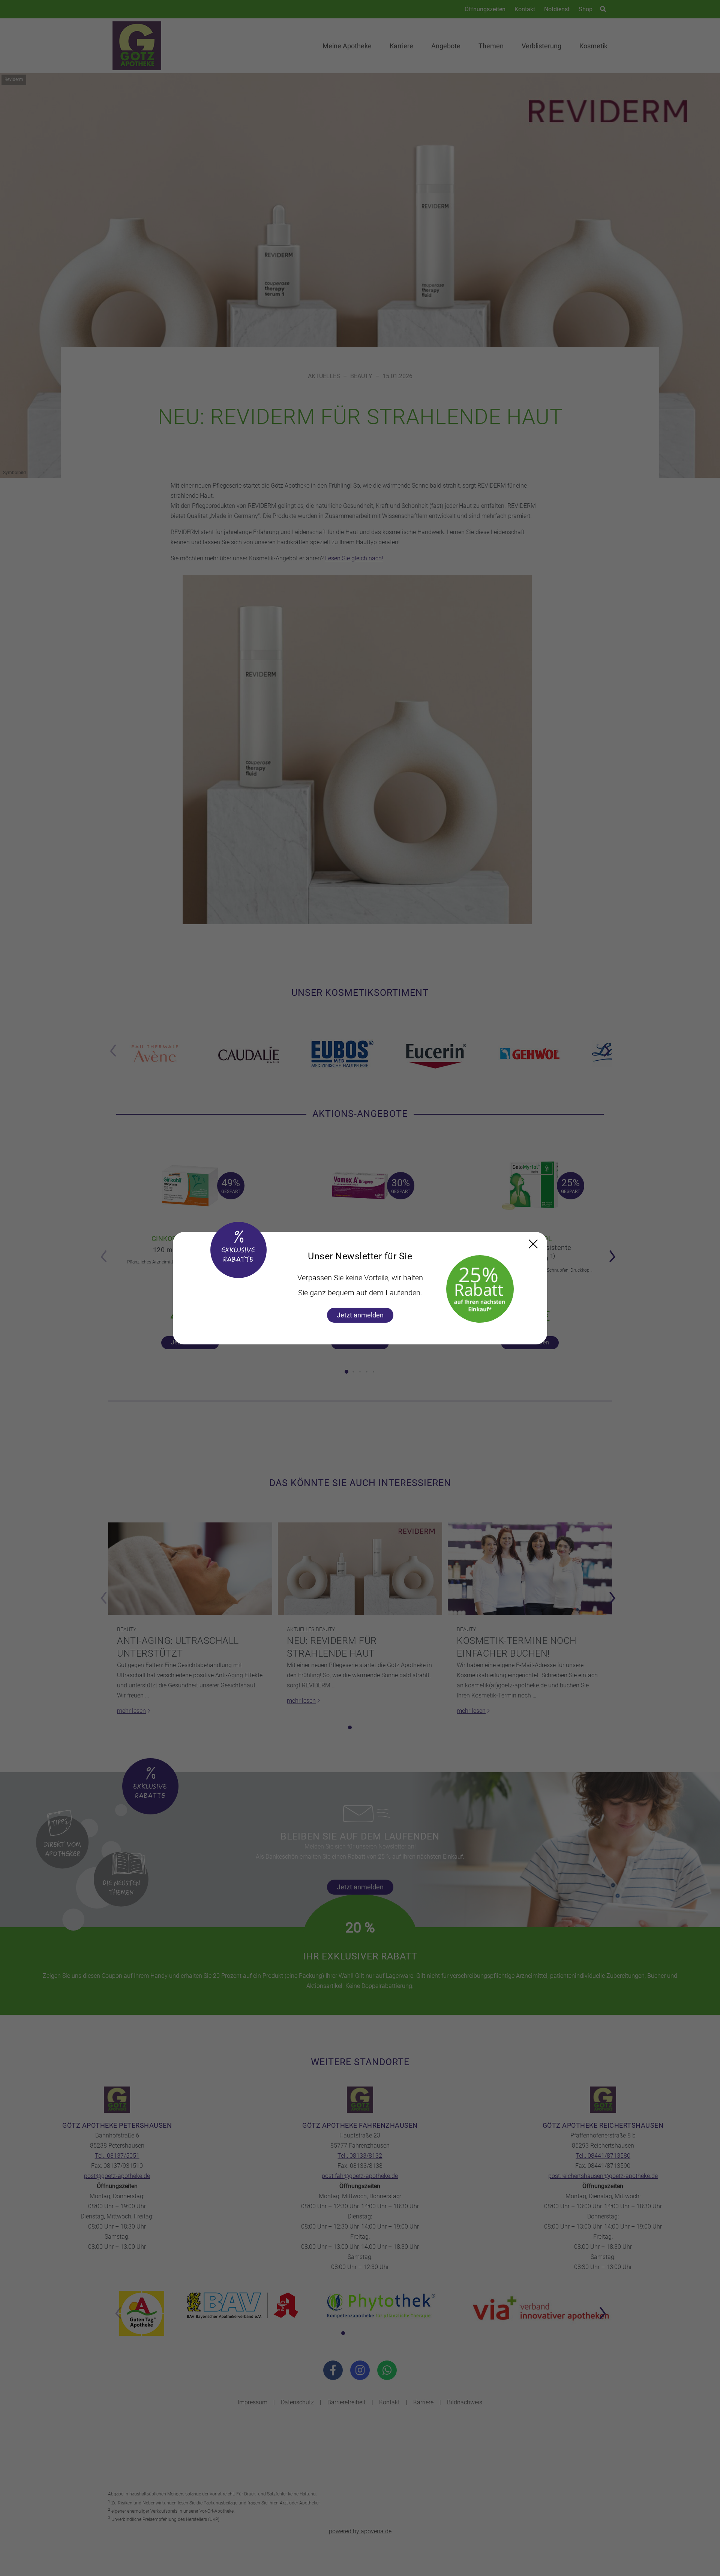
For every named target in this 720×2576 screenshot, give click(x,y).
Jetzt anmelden (360, 1315)
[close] (533, 1244)
